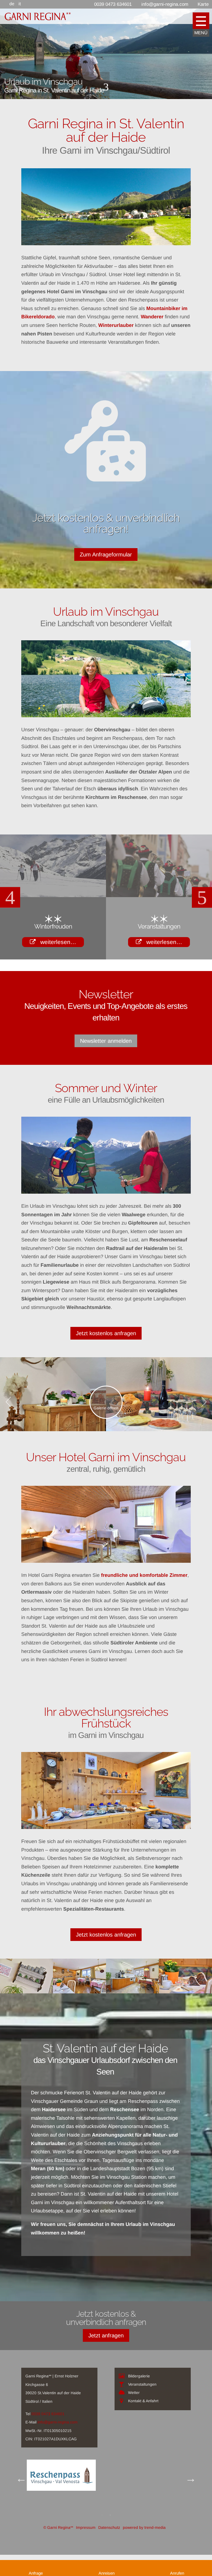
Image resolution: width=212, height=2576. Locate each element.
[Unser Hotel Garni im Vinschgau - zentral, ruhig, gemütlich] (106, 1546)
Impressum (86, 2549)
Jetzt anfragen (106, 2356)
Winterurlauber (117, 325)
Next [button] (202, 907)
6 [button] (129, 983)
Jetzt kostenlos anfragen (106, 1354)
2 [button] (96, 983)
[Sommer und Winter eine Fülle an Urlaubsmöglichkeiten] (106, 1176)
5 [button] (121, 983)
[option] (53, 897)
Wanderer (153, 317)
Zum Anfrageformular (106, 554)
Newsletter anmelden (106, 1062)
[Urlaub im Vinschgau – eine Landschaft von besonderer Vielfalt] (106, 679)
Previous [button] (10, 907)
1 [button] (88, 983)
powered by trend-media (144, 2549)
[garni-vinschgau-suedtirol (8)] (79, 2013)
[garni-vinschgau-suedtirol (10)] (185, 2013)
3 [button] (104, 983)
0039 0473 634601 (48, 2435)
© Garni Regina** (58, 2549)
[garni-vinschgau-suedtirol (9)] (132, 2013)
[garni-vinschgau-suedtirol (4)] (26, 2013)
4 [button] (113, 983)
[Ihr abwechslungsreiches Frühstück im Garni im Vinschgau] (106, 1812)
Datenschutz (109, 2549)
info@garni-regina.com (58, 2443)
